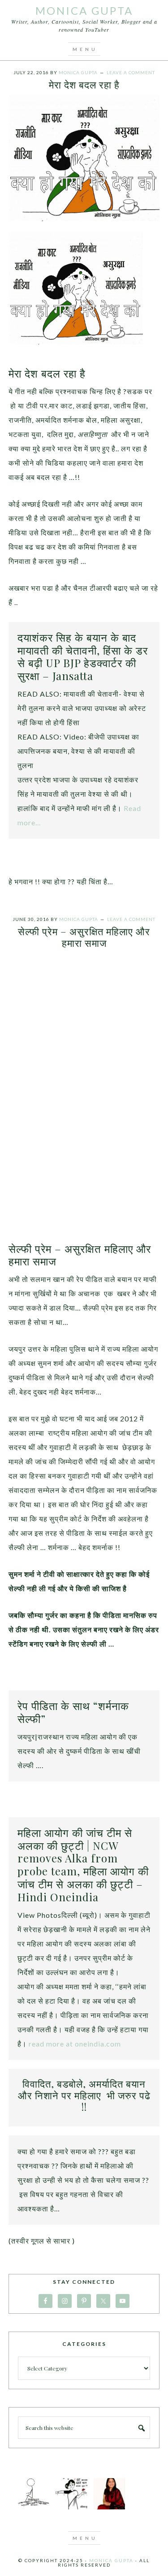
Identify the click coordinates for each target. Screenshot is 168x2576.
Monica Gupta (84, 11)
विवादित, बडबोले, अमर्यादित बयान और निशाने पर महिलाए (82, 2089)
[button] (84, 49)
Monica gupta (111, 2560)
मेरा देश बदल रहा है (84, 84)
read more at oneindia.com (75, 2044)
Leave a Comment (131, 72)
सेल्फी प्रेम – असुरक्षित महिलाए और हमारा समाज (84, 937)
